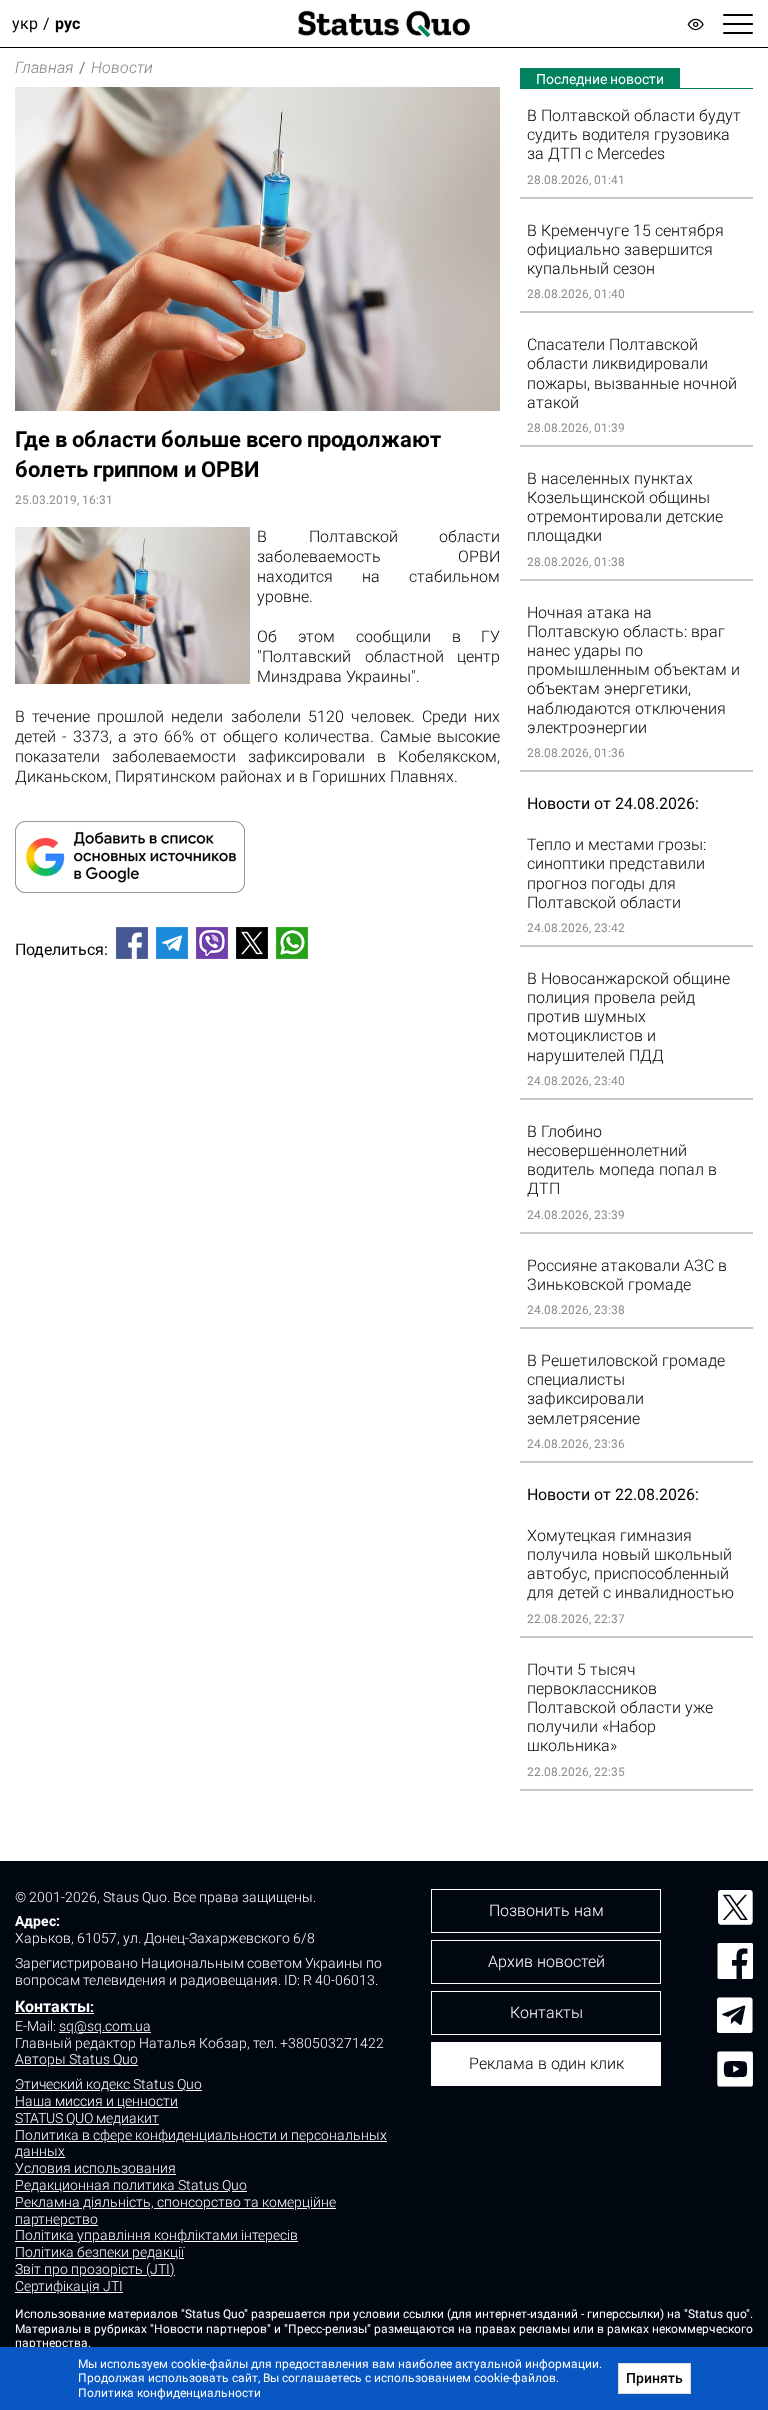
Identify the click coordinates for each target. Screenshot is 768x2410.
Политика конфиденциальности (169, 2393)
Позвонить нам (546, 1910)
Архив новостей (546, 1961)
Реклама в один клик (546, 2063)
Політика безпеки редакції (99, 2252)
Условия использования (95, 2168)
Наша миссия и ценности (96, 2101)
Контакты (52, 2006)
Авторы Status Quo (76, 2059)
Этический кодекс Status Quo (108, 2084)
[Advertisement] (257, 1041)
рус (67, 23)
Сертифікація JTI (69, 2286)
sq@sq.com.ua (105, 2026)
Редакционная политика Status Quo (131, 2185)
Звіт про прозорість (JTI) (95, 2269)
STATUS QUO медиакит (87, 2118)
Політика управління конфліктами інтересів (156, 2235)
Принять (654, 2378)
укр (25, 23)
